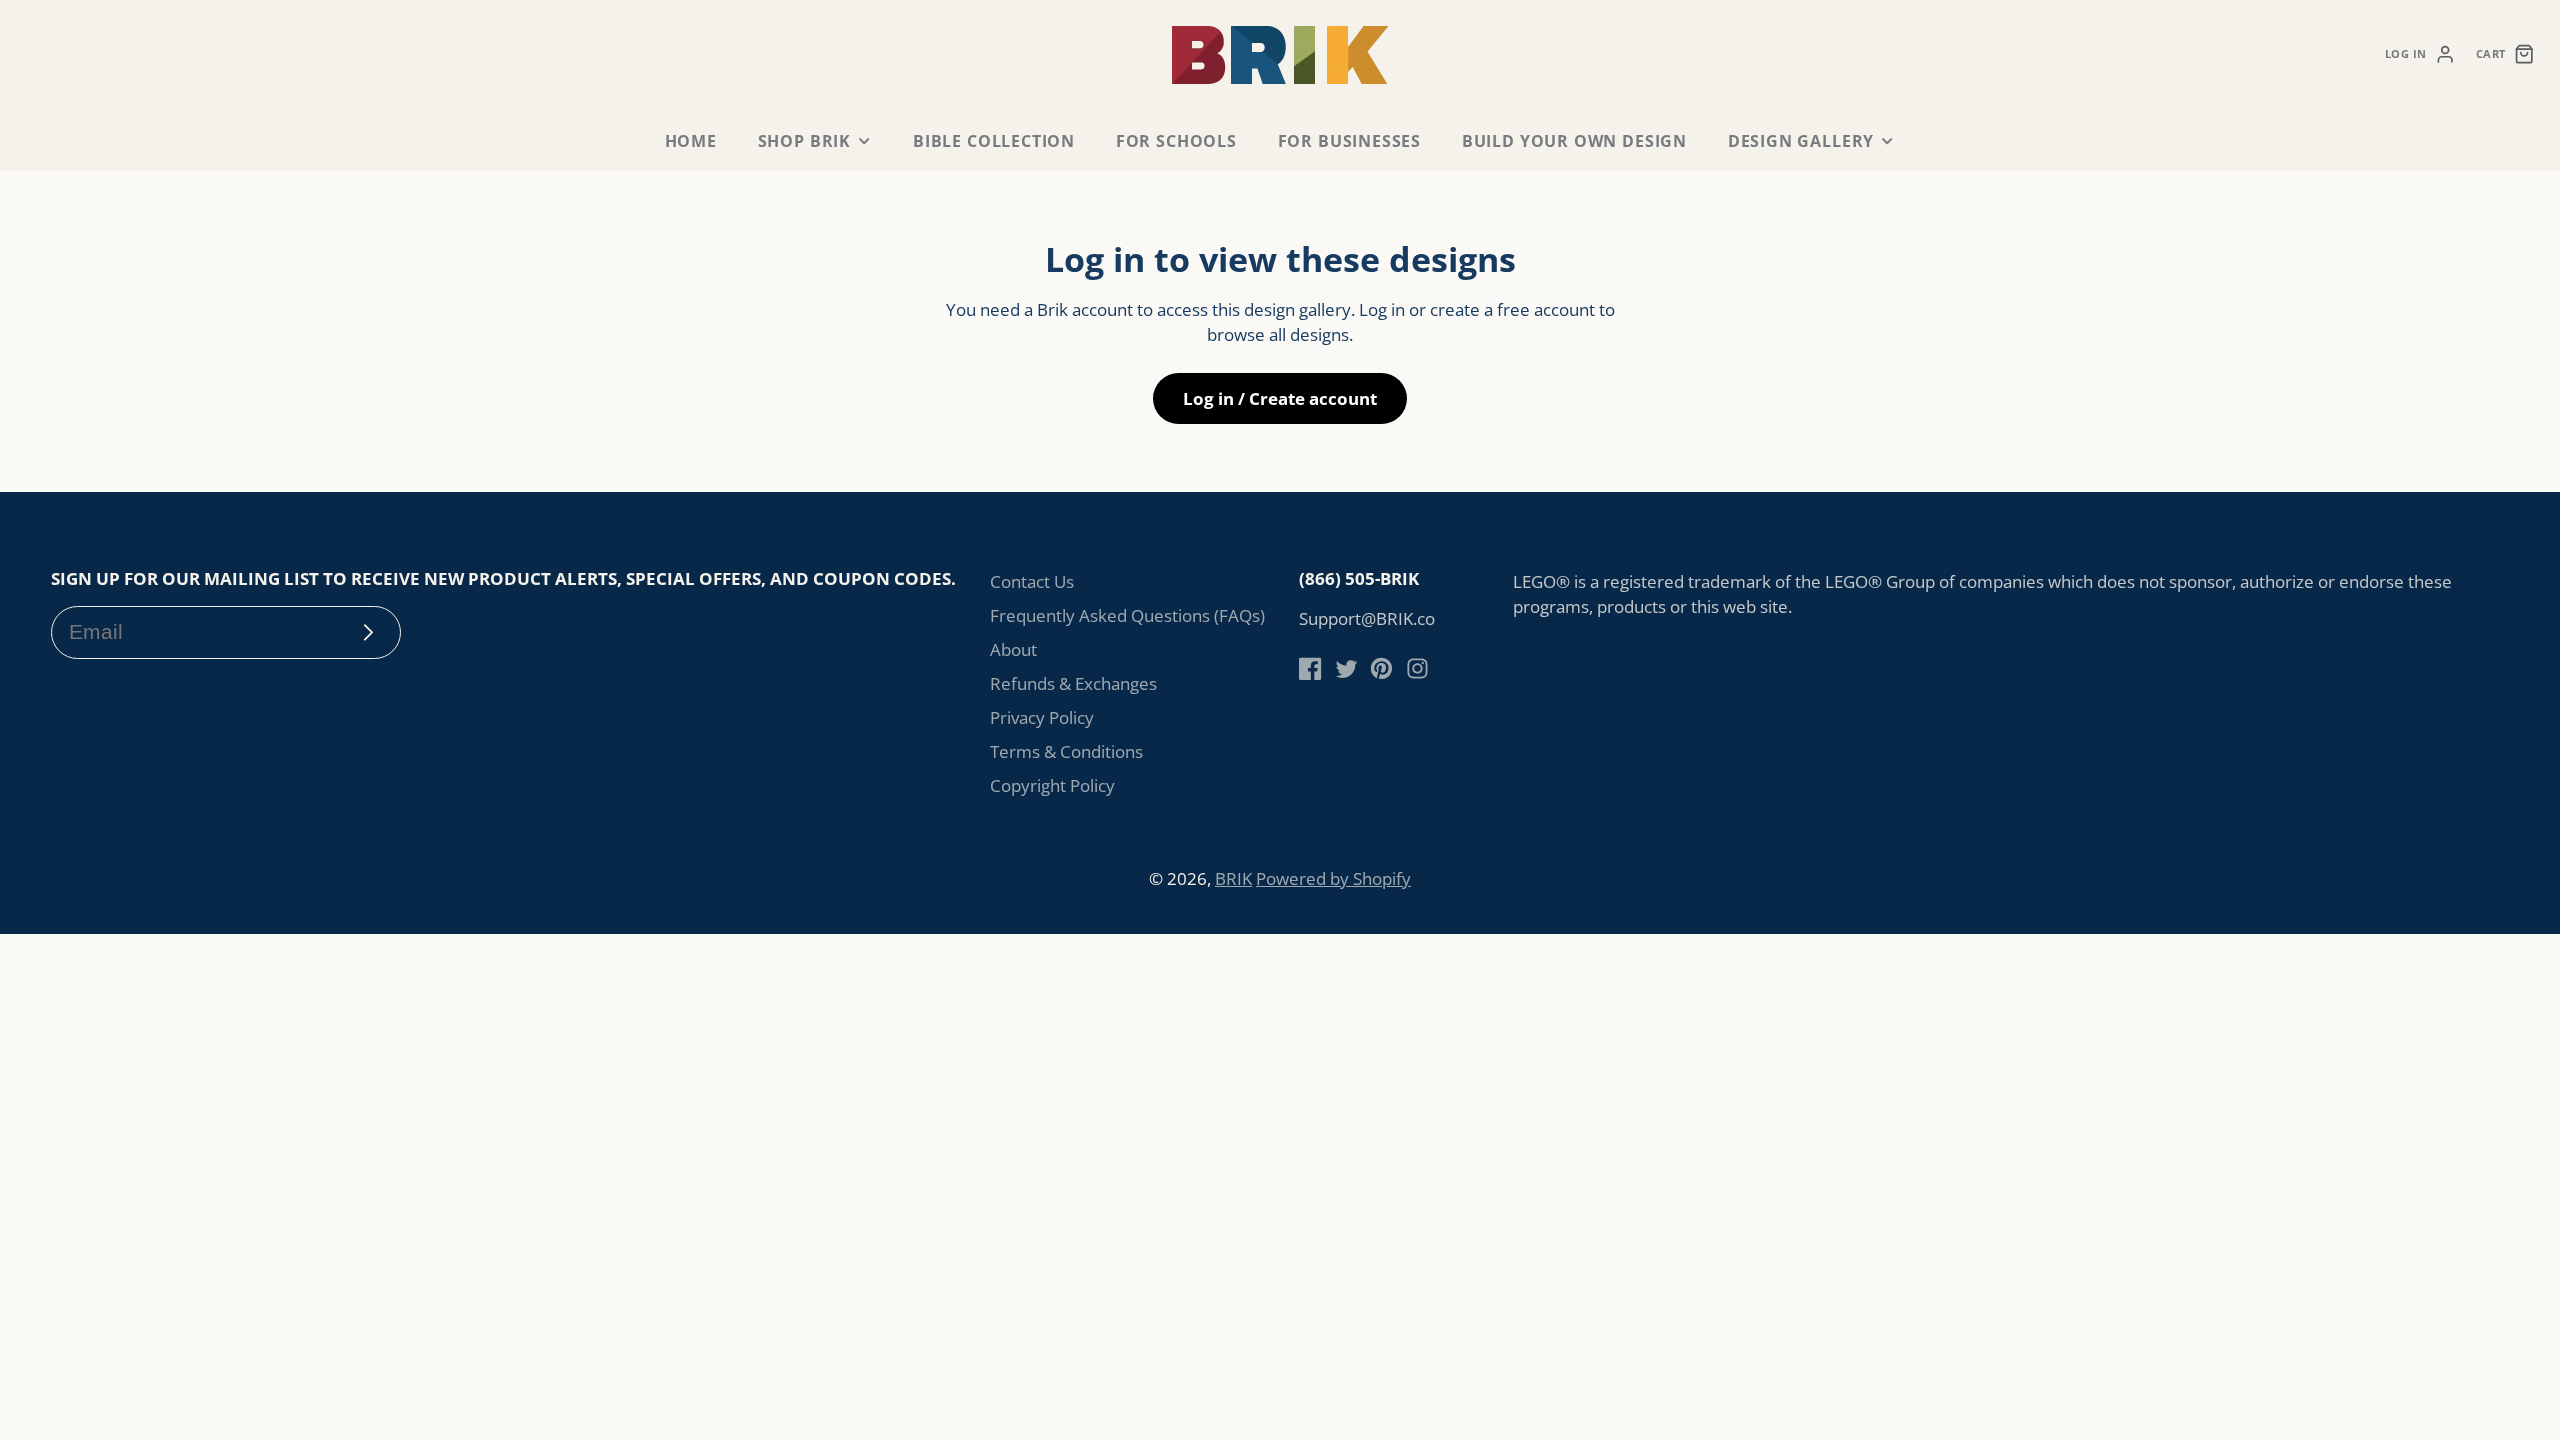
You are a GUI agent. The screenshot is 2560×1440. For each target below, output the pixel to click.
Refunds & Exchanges (1073, 683)
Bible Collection (994, 141)
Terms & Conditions (1066, 751)
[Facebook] (1310, 668)
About (1013, 649)
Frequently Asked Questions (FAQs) (1127, 615)
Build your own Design (1574, 141)
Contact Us (1032, 581)
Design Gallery (1801, 141)
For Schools (1176, 141)
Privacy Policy (1042, 717)
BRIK (1233, 878)
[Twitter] (1346, 668)
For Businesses (1349, 141)
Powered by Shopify (1333, 878)
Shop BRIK (804, 141)
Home (691, 141)
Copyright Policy (1052, 785)
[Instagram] (1417, 668)
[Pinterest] (1381, 668)
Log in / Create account (1280, 398)
